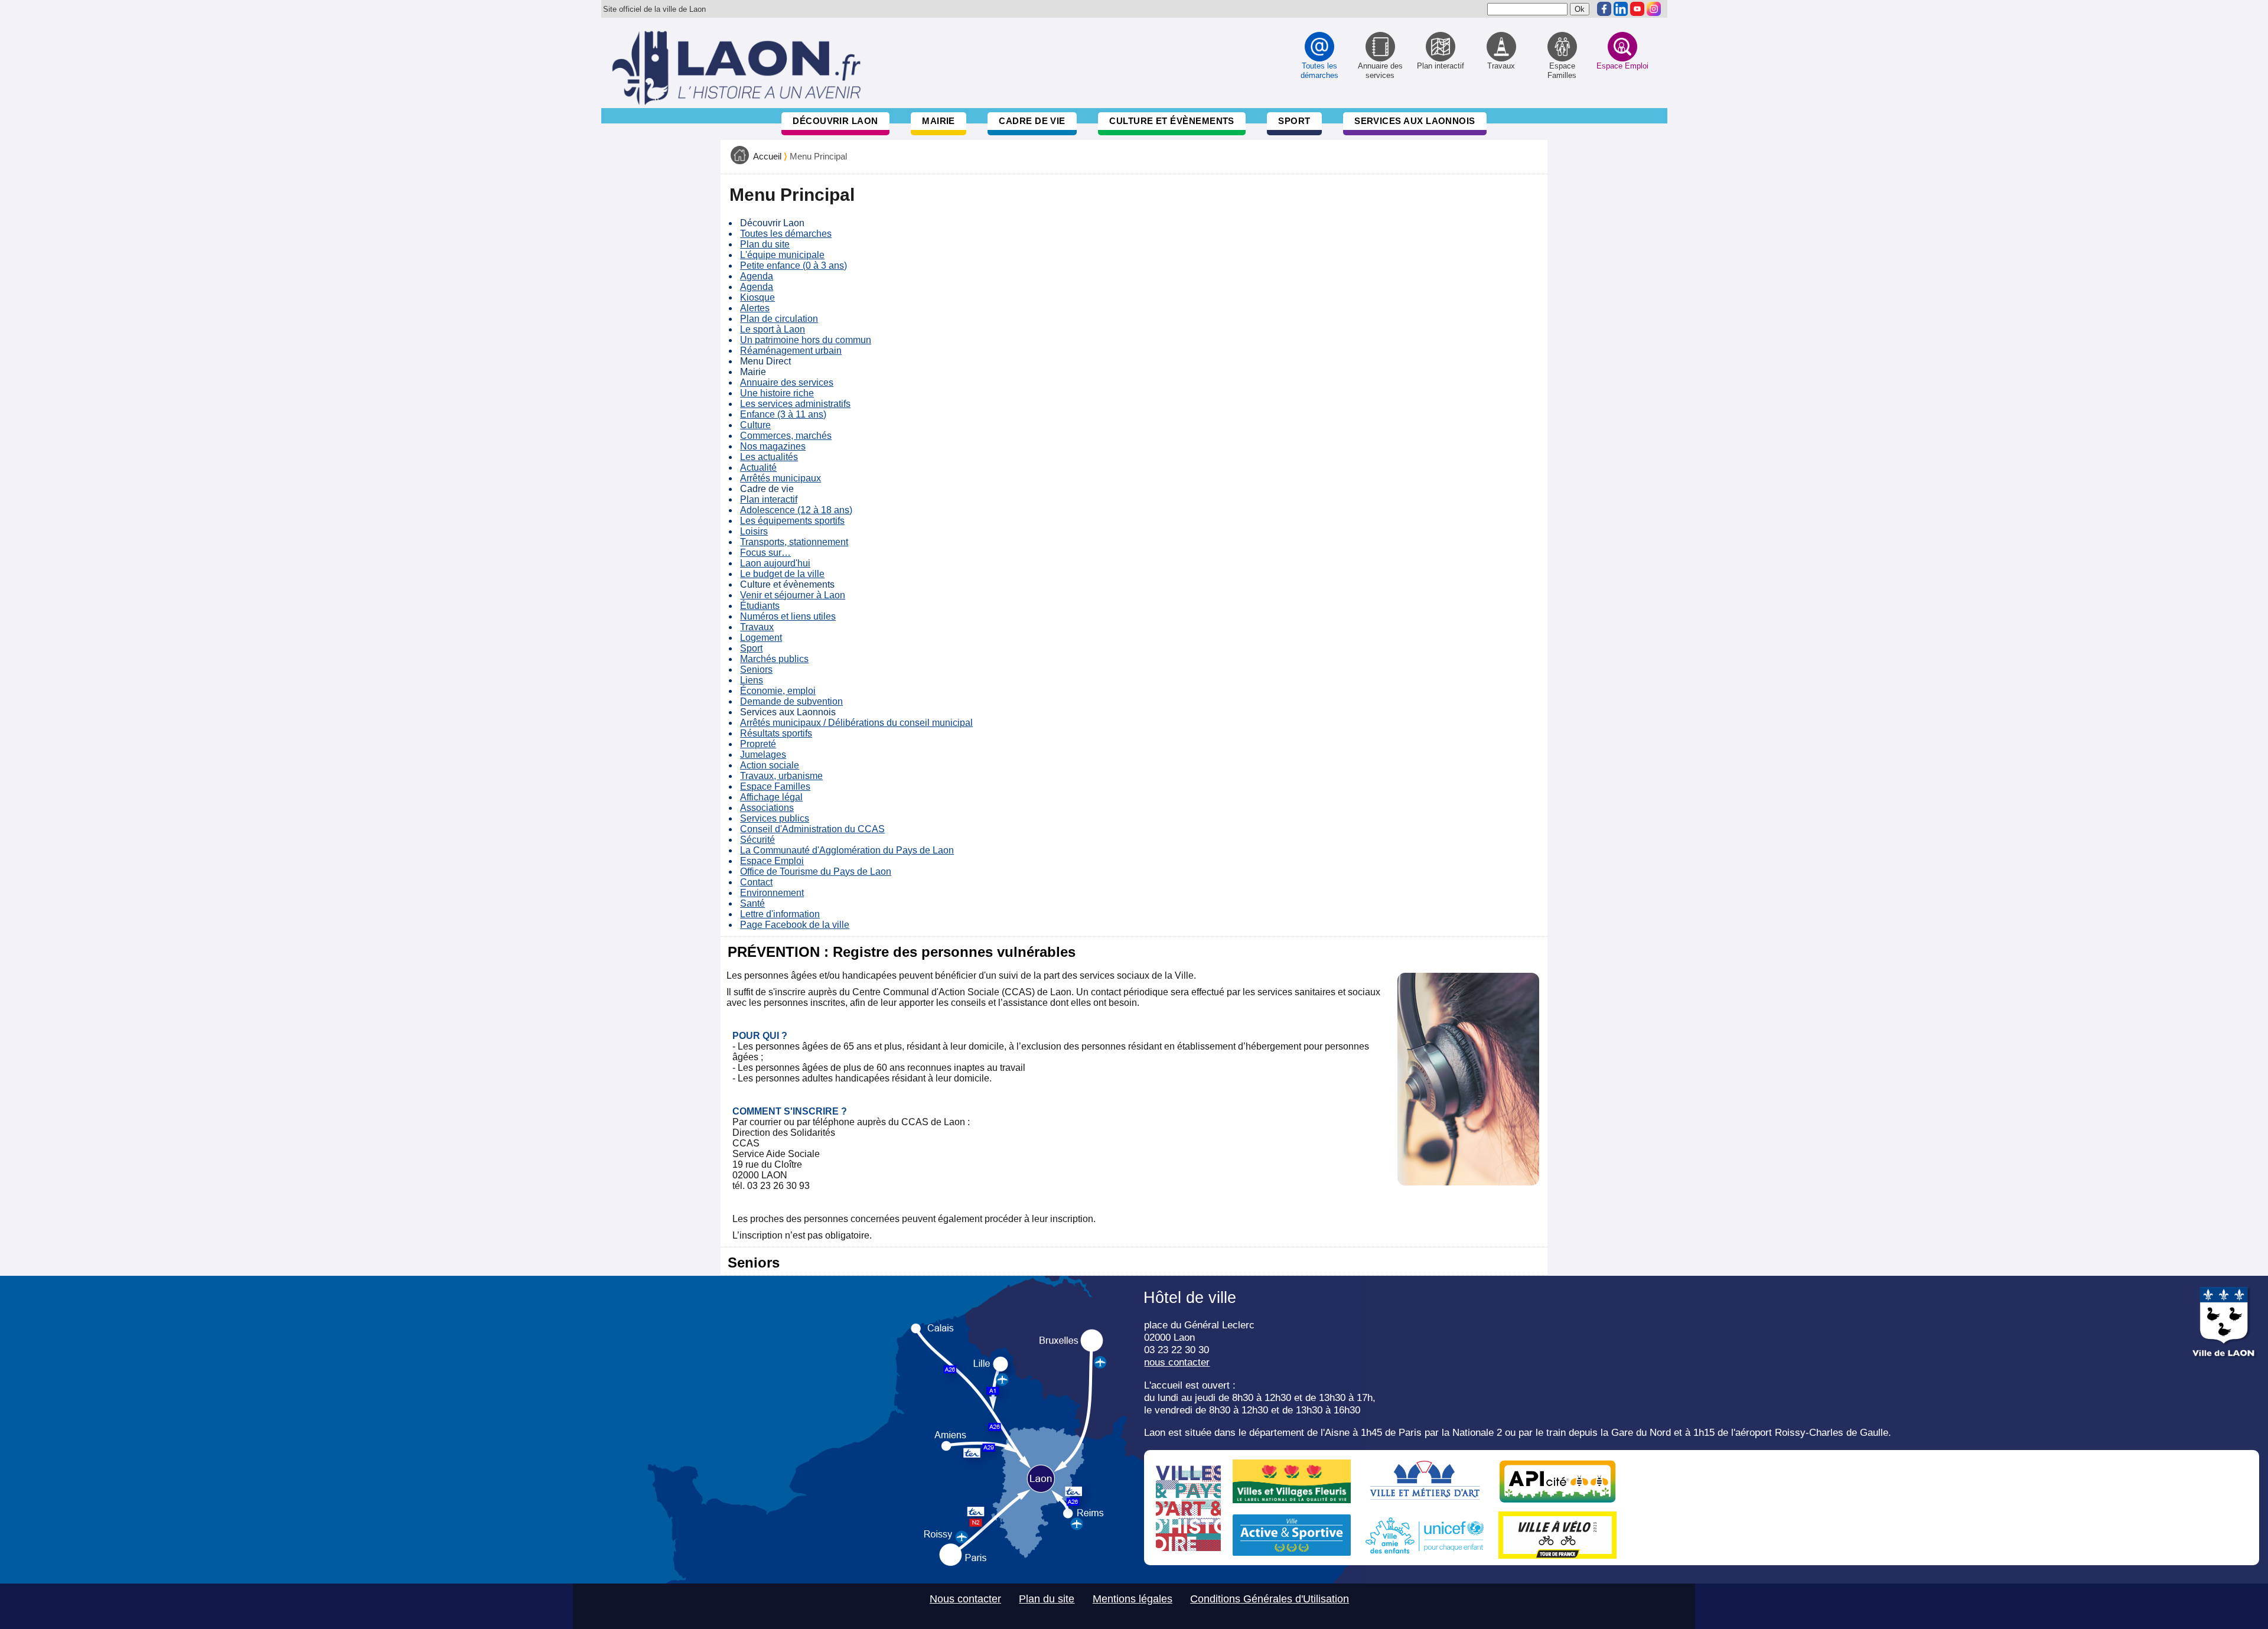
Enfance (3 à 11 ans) (783, 414)
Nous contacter (965, 1599)
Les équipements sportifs (792, 521)
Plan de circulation (779, 319)
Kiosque (757, 297)
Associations (767, 808)
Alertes (755, 308)
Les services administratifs (795, 404)
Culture (755, 425)
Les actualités (769, 457)
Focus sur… (765, 553)
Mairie (939, 121)
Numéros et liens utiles (788, 616)
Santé (752, 903)
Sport (1294, 121)
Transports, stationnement (794, 542)
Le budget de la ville (782, 574)
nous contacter (1177, 1362)
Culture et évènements (1172, 121)
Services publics (775, 818)
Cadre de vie (1032, 121)
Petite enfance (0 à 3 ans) (794, 265)
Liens (752, 680)
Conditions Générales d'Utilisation (1270, 1599)
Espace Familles (775, 786)
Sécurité (757, 840)
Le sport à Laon (773, 329)
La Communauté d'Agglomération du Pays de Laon (847, 850)
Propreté (758, 744)
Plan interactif (769, 499)
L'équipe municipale (782, 255)
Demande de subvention (791, 701)
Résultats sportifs (776, 733)
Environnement (772, 893)
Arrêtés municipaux (781, 478)
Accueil (767, 157)
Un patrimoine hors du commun (806, 340)
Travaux (757, 627)
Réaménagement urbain (791, 351)
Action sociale (770, 765)
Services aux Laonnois (1415, 121)
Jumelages (763, 755)
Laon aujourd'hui (775, 563)
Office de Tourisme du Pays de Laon (816, 871)
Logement (761, 638)
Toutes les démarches (786, 234)
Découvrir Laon (835, 121)
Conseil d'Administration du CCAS (812, 829)
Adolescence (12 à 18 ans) (796, 510)
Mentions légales (1133, 1599)
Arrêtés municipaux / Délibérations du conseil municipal (856, 723)
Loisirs (754, 531)
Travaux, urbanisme (781, 776)
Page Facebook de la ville (795, 925)
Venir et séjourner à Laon (793, 595)
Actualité (758, 467)
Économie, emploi (778, 691)
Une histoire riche (777, 393)
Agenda (757, 276)
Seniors (756, 669)
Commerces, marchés (786, 436)
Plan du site (765, 244)
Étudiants (760, 606)
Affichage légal (771, 797)
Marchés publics (774, 659)
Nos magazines (773, 446)
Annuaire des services (787, 382)
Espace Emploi (772, 861)
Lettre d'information (780, 914)
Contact (756, 882)
